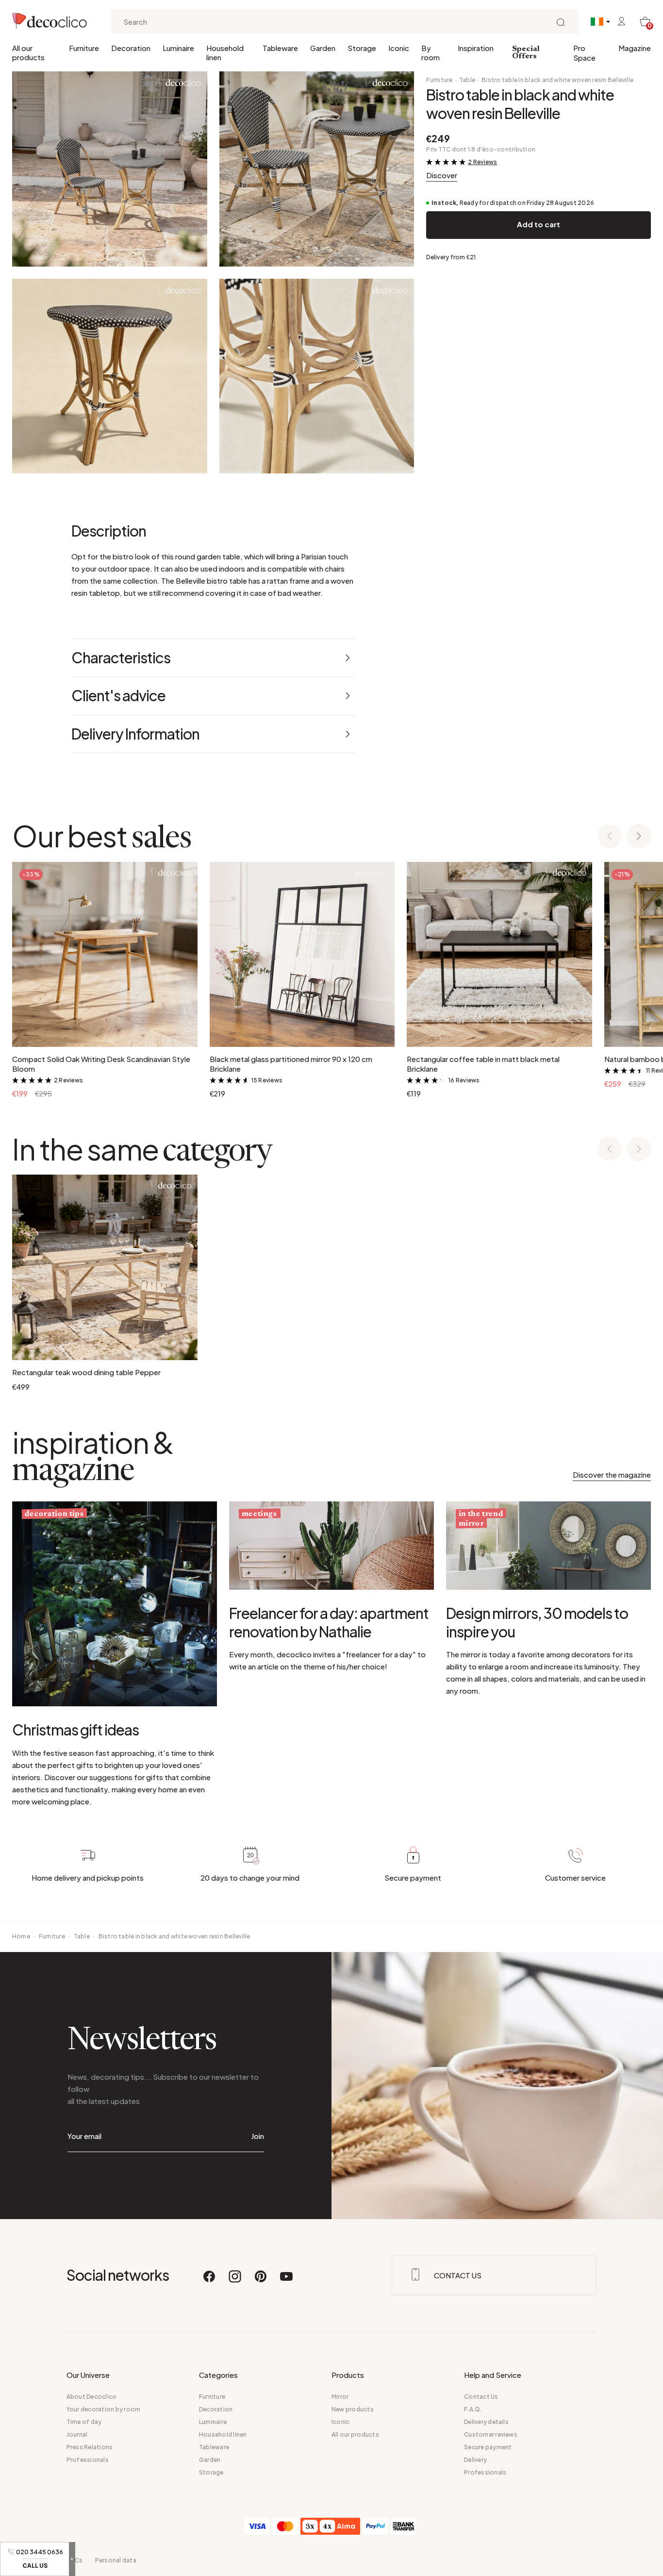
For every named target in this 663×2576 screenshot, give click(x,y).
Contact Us (481, 2397)
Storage (362, 48)
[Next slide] (639, 837)
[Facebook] (210, 2281)
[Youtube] (286, 2281)
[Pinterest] (261, 2281)
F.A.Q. (473, 2409)
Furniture (84, 48)
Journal (77, 2434)
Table (467, 80)
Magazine (635, 48)
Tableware (280, 48)
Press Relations (90, 2447)
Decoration (131, 48)
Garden (323, 48)
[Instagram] (235, 2281)
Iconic (399, 48)
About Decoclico (92, 2397)
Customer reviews (491, 2434)
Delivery (475, 2460)
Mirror (340, 2397)
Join (257, 2136)
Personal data (116, 2560)
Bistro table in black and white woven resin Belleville (557, 80)
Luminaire (178, 48)
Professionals (88, 2460)
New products (353, 2409)
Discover (442, 175)
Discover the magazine (612, 1474)
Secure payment (488, 2447)
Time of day (84, 2422)
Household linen (225, 52)
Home (21, 1936)
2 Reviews (482, 162)
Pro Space (584, 53)
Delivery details (486, 2422)
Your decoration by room (104, 2409)
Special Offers (526, 53)
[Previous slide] (610, 837)
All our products (28, 52)
